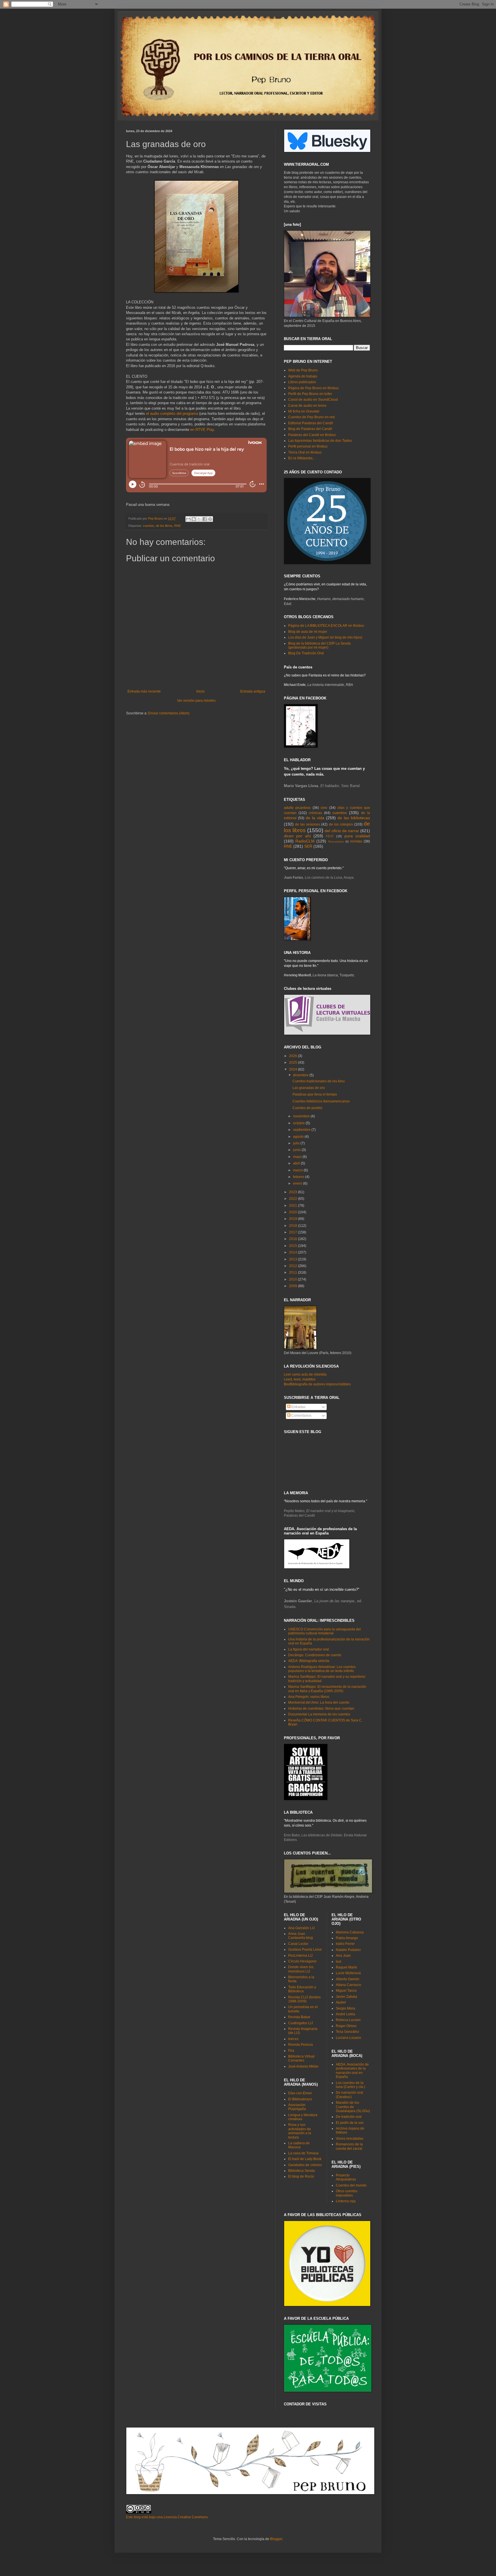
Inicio (200, 691)
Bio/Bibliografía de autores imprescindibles (317, 1384)
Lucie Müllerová (348, 1973)
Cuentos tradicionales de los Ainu (319, 1081)
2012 (293, 1266)
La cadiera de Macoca (299, 2145)
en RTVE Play (202, 430)
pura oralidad (357, 836)
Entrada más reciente (144, 691)
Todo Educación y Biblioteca (302, 1989)
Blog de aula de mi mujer (308, 632)
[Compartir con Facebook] (205, 519)
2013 (293, 1259)
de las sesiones (308, 824)
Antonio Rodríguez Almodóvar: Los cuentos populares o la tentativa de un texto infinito (322, 1669)
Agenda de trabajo (303, 376)
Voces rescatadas (350, 2139)
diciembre (301, 1075)
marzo (298, 1170)
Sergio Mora (345, 2008)
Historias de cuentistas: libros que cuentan (321, 1709)
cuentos (149, 526)
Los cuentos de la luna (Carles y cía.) (350, 2085)
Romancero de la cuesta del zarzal (349, 2146)
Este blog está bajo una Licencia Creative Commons (167, 2517)
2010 (293, 1279)
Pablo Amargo (347, 1938)
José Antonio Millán (303, 2066)
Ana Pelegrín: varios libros (309, 1697)
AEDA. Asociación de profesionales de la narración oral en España (352, 2071)
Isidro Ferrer (345, 1944)
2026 (293, 1056)
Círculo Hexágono (302, 1961)
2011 (293, 1272)
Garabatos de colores (305, 2165)
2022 (293, 1199)
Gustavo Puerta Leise (305, 1950)
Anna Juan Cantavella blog (301, 1936)
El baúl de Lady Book (305, 2159)
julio (297, 1143)
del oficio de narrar (342, 831)
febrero (299, 1177)
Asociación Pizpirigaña (297, 2107)
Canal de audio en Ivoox (307, 406)
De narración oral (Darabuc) (349, 2095)
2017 (293, 1232)
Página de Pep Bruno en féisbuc (313, 388)
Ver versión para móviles (196, 701)
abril (297, 1163)
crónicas (315, 813)
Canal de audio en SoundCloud (313, 400)
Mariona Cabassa (350, 1932)
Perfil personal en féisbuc (308, 446)
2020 (293, 1212)
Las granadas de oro (309, 1088)
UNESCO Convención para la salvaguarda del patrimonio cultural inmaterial (324, 1631)
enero (298, 1183)
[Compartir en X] (199, 519)
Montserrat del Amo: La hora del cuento (319, 1702)
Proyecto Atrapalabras (346, 2177)
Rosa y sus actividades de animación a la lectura (300, 2131)
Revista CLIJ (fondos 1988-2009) (304, 1999)
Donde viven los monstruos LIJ (301, 1969)
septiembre (302, 1130)
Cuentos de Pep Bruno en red (311, 417)
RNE (178, 526)
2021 (293, 1206)
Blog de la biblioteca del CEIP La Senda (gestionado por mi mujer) (319, 645)
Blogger (276, 2539)
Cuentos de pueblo (307, 1108)
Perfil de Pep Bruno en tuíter (310, 394)
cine (324, 808)
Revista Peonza (301, 2045)
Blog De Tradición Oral (306, 653)
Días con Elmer (300, 2093)
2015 (293, 1246)
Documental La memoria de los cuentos (319, 1714)
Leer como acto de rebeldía (305, 1374)
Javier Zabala (346, 1997)
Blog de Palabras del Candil (310, 429)
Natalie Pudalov (348, 1950)
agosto (299, 1137)
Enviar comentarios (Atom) (169, 713)
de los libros (164, 526)
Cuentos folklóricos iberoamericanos (321, 1101)
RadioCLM (305, 841)
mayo (298, 1157)
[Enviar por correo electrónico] (188, 519)
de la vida (315, 818)
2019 (293, 1219)
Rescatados (336, 841)
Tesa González (347, 2032)
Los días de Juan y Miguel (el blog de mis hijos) (325, 637)
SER (308, 846)
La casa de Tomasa (303, 2153)
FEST (330, 836)
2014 (293, 1252)
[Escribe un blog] (194, 519)
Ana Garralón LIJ (301, 1928)
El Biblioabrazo (300, 2099)
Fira (291, 2051)
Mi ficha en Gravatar (304, 411)
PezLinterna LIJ (300, 1956)
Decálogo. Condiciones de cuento (315, 1655)
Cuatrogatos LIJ (301, 2023)
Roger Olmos (346, 2026)
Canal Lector (298, 1944)
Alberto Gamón (348, 1979)
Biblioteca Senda (302, 2171)
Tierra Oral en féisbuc (305, 452)
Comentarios (301, 1416)
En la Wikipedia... (302, 458)
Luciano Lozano (348, 2038)
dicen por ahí (297, 836)
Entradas (298, 1407)
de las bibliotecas (354, 818)
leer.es (293, 2039)
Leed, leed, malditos (300, 1379)
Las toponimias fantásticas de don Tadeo (320, 441)
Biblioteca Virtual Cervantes (301, 2058)
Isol (339, 1962)
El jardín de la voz (350, 2123)
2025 (293, 1063)
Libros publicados (302, 382)
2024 (293, 1069)
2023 (293, 1192)
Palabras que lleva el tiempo (315, 1094)
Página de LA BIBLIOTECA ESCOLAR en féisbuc (326, 626)
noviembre (302, 1116)
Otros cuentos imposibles (347, 2193)
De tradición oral (349, 2117)
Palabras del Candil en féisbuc (312, 435)
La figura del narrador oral (309, 1649)
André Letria (345, 2014)
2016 (293, 1239)
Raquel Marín (346, 1967)
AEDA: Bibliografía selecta (309, 1661)
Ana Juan (343, 1956)
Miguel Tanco (346, 1991)
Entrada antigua (253, 691)
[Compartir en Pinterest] (210, 519)
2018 (293, 1226)
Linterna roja (346, 2201)
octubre (299, 1123)
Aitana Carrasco (348, 1985)
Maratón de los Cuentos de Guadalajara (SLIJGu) (353, 2107)
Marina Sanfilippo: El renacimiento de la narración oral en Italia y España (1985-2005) (327, 1689)
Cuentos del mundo (351, 2185)
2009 (293, 1286)
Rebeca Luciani (348, 2020)
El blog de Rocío (301, 2176)
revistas (356, 841)
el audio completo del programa (172, 413)
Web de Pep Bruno (303, 370)
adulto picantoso (297, 808)
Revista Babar (299, 2017)
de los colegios (341, 824)
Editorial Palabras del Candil (311, 423)
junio (297, 1150)
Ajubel (341, 2002)
